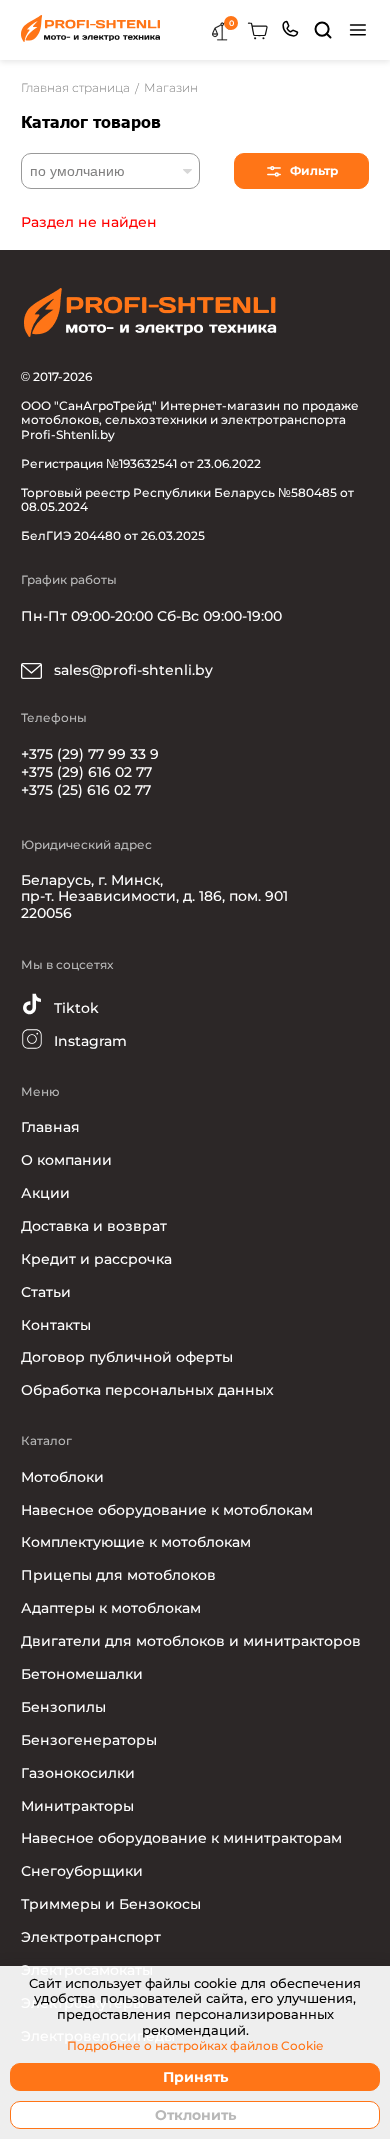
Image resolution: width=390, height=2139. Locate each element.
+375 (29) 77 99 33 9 (90, 754)
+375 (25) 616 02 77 (86, 790)
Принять (195, 2077)
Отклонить (195, 2115)
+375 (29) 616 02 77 (86, 772)
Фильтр (314, 170)
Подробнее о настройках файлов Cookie (195, 2046)
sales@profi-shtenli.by (131, 670)
